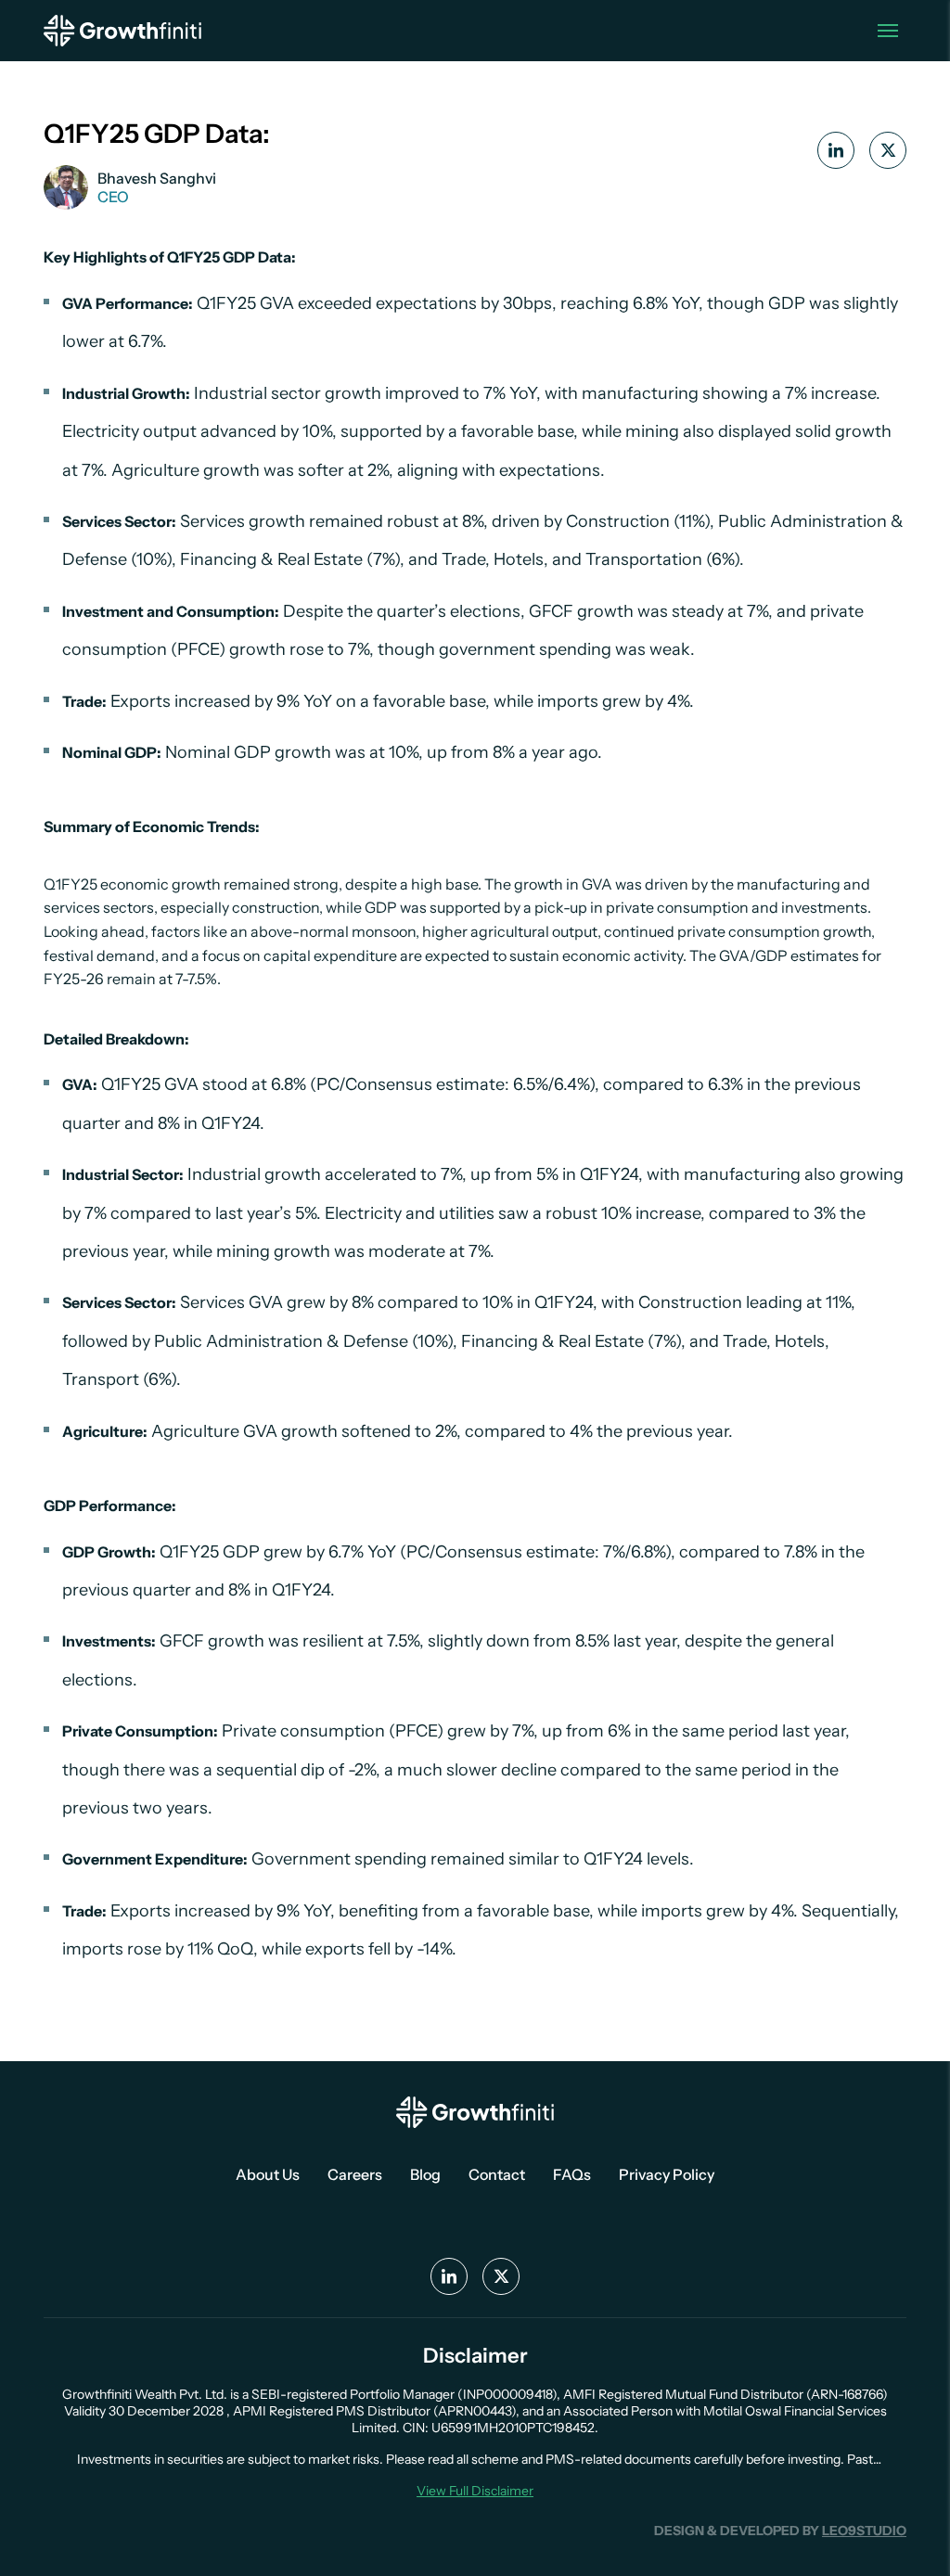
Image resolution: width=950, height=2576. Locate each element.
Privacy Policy (667, 2174)
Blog (425, 2174)
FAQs (572, 2174)
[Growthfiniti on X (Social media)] (501, 2276)
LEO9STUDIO (864, 2531)
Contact (497, 2174)
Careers (355, 2174)
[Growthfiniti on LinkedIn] (836, 150)
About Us (268, 2174)
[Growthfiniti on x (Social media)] (888, 150)
